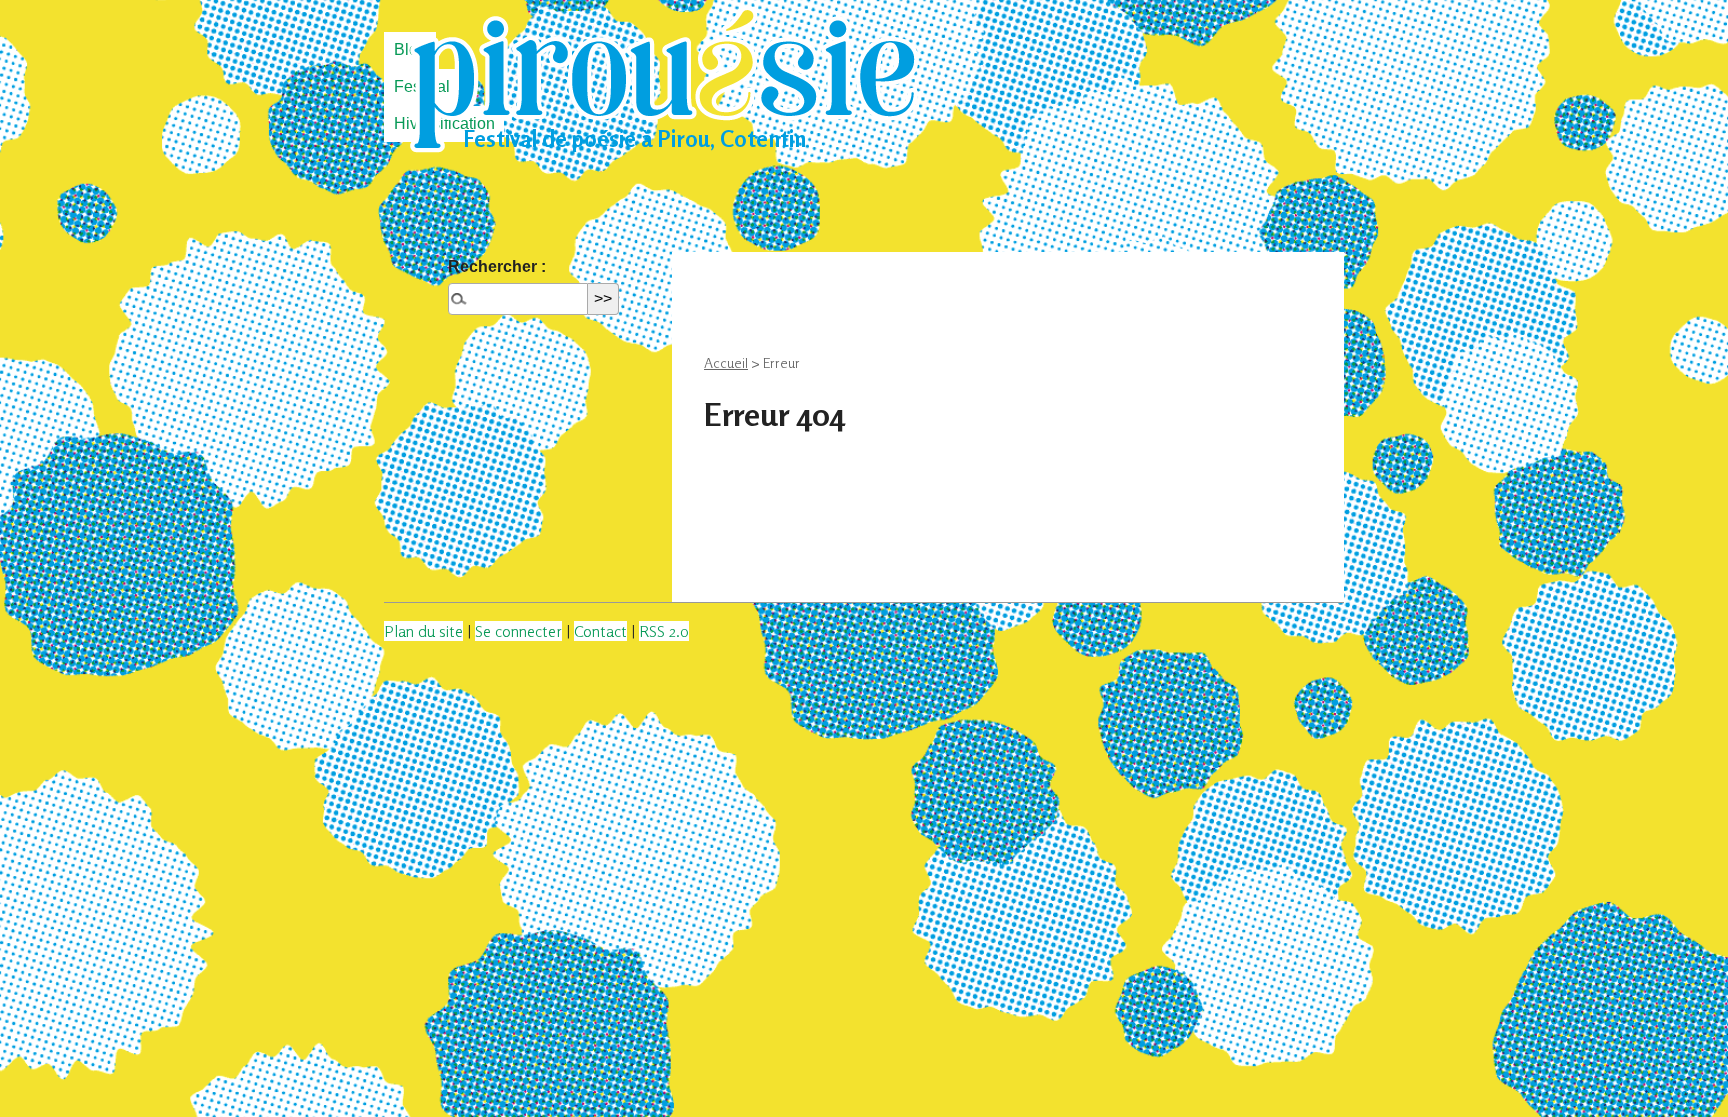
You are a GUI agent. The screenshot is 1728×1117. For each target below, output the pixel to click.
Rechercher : (497, 266)
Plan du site (423, 631)
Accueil (726, 362)
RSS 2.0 (664, 631)
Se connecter (518, 631)
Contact (600, 631)
